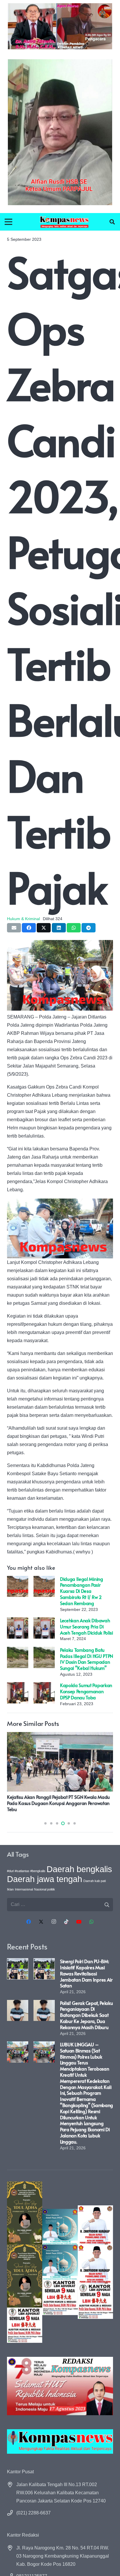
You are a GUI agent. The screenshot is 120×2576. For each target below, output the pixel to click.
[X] (41, 1922)
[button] (112, 222)
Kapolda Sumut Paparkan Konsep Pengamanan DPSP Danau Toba (86, 1691)
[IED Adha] (25, 2262)
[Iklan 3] (60, 2262)
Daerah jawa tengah (45, 1879)
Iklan (10, 1889)
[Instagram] (54, 1922)
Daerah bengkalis (79, 1869)
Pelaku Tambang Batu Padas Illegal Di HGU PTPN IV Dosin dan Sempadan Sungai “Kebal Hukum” (87, 1659)
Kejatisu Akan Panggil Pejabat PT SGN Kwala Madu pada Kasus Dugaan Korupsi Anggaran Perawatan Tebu (58, 1803)
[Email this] (14, 928)
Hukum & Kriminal (23, 919)
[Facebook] (29, 1922)
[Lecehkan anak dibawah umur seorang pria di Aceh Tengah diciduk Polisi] (18, 1621)
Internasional (24, 1889)
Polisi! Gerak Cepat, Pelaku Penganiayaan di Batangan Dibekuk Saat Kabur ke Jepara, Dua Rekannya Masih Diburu (86, 2015)
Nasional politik (45, 1889)
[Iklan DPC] (95, 2262)
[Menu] (8, 222)
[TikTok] (66, 1922)
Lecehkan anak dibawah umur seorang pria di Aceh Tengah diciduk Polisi (87, 1626)
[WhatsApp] (91, 1922)
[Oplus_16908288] (64, 222)
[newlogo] (60, 2441)
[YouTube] (79, 1922)
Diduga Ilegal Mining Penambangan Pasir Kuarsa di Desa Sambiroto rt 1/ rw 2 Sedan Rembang (82, 1591)
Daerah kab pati (95, 1881)
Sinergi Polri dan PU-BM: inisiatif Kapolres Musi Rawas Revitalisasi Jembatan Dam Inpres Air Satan (86, 1973)
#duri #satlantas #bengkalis (26, 1871)
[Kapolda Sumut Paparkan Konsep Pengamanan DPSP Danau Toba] (18, 1686)
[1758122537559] (60, 132)
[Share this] (29, 928)
